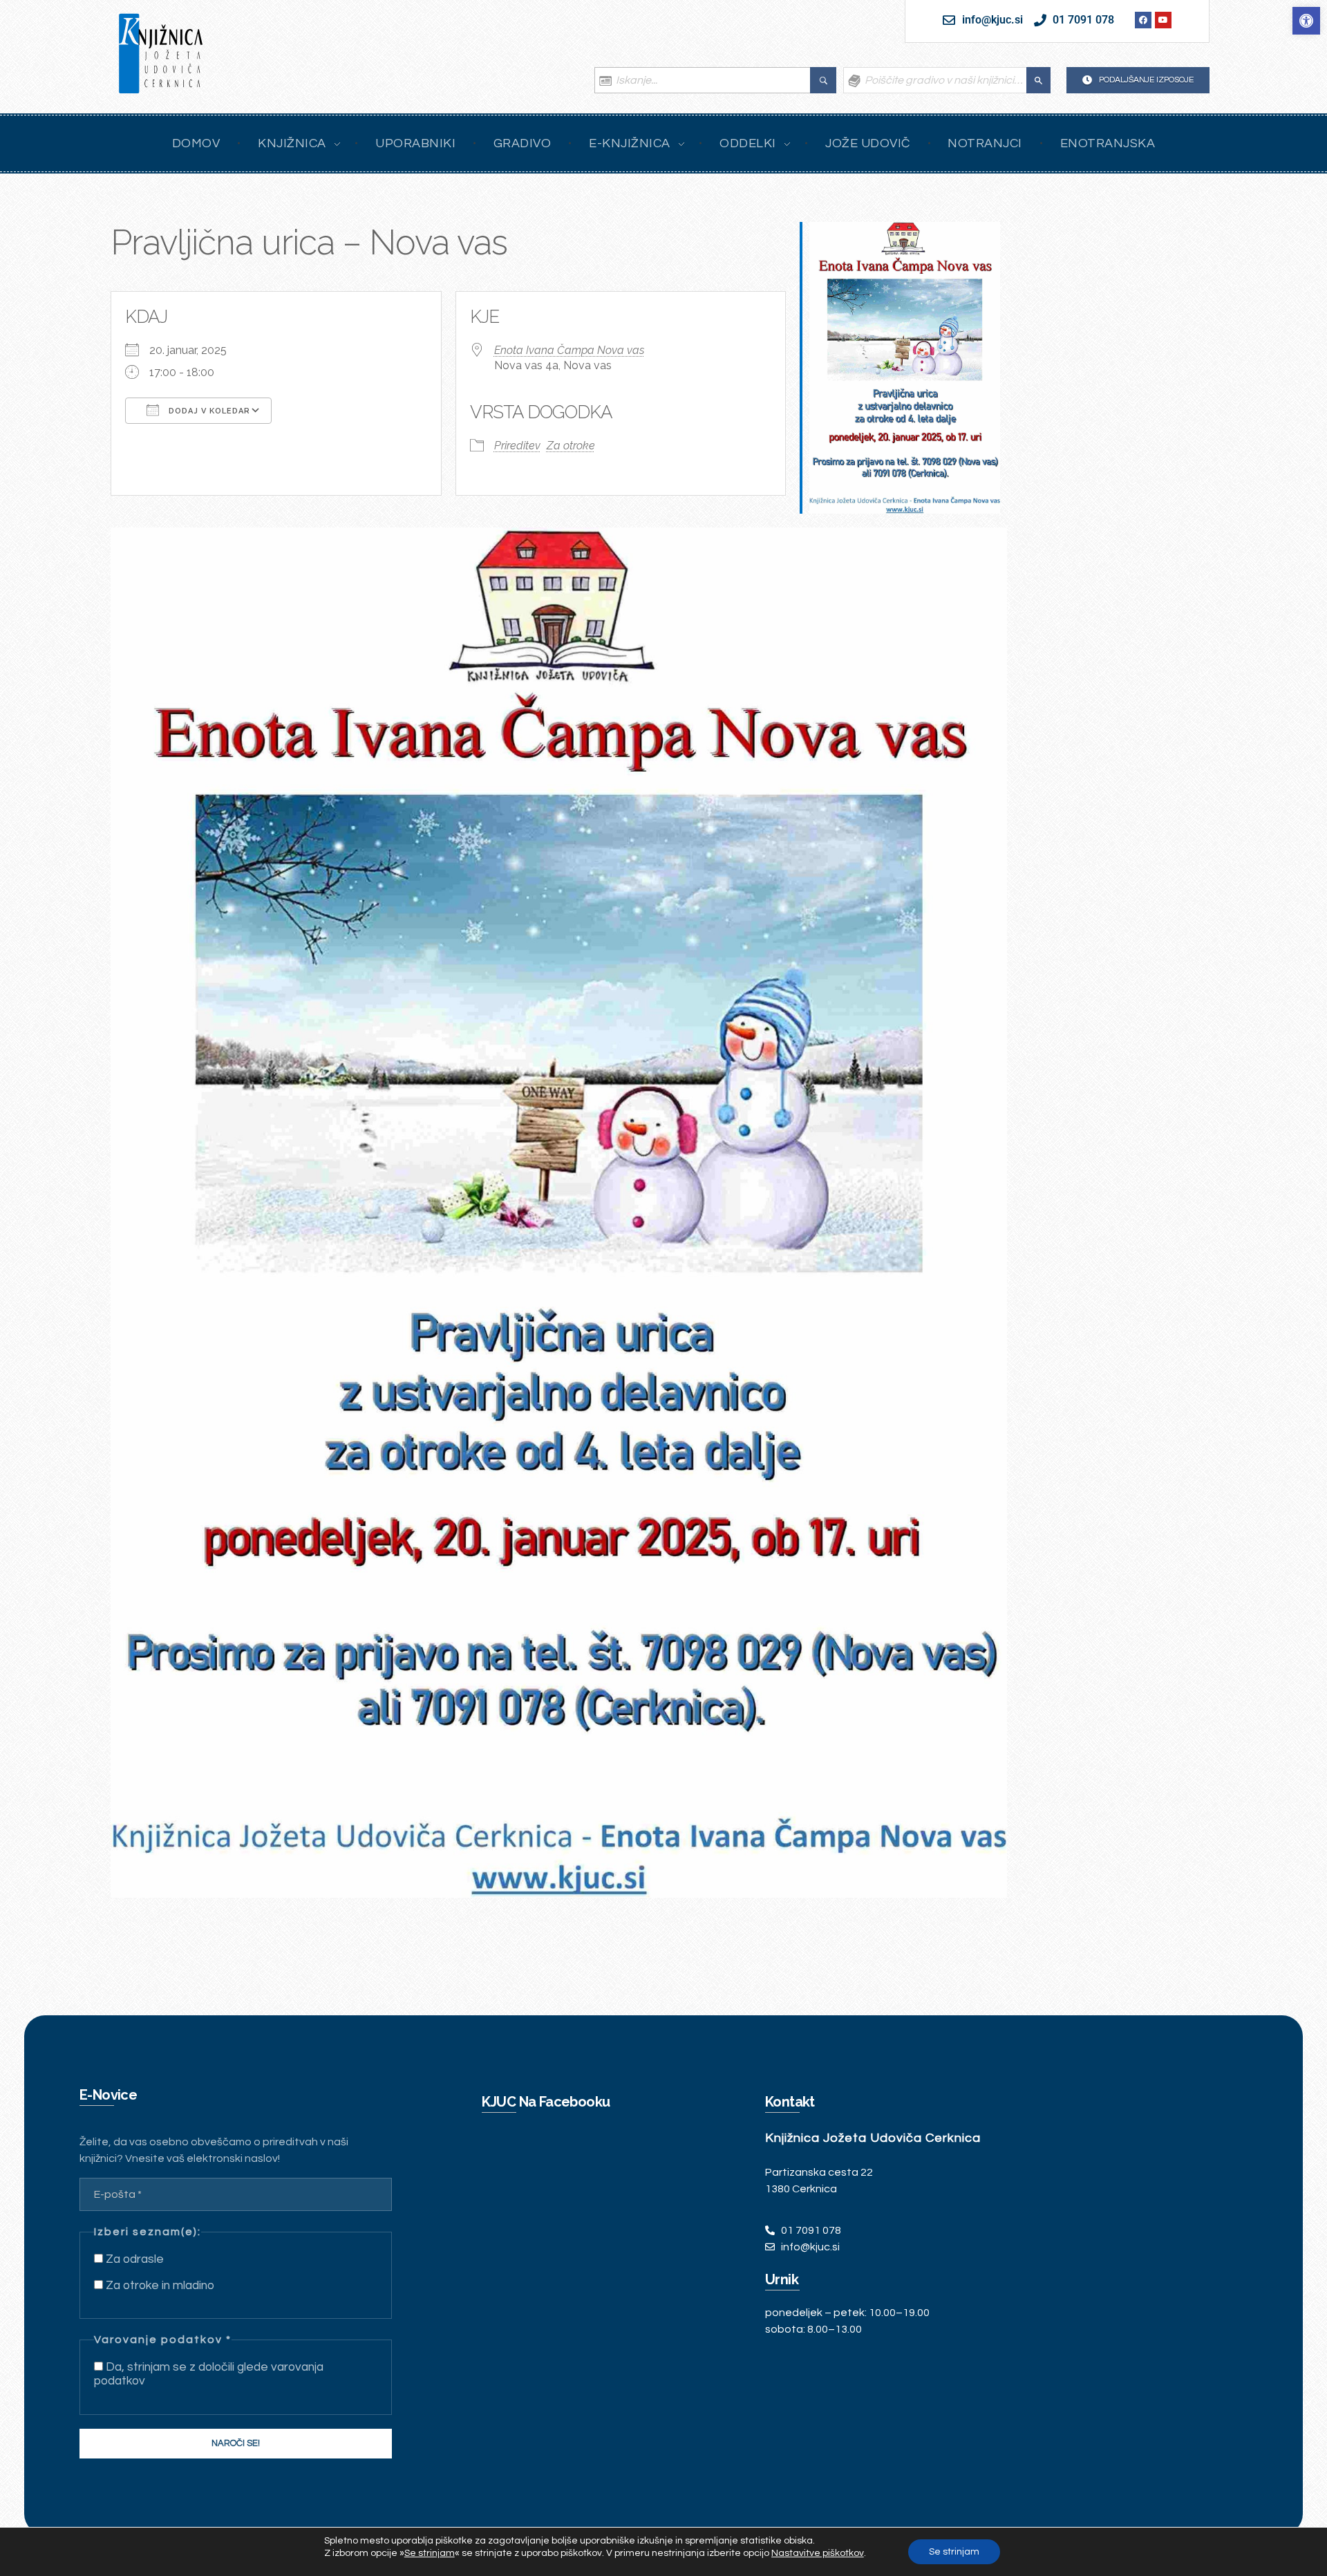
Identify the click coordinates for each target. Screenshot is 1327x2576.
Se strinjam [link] (430, 2553)
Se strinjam (954, 2552)
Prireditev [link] (517, 446)
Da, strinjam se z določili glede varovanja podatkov (209, 2374)
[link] (1306, 21)
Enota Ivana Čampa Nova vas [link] (569, 350)
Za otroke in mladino (159, 2286)
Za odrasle (133, 2259)
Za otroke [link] (571, 446)
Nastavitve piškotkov (818, 2553)
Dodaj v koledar (208, 411)
